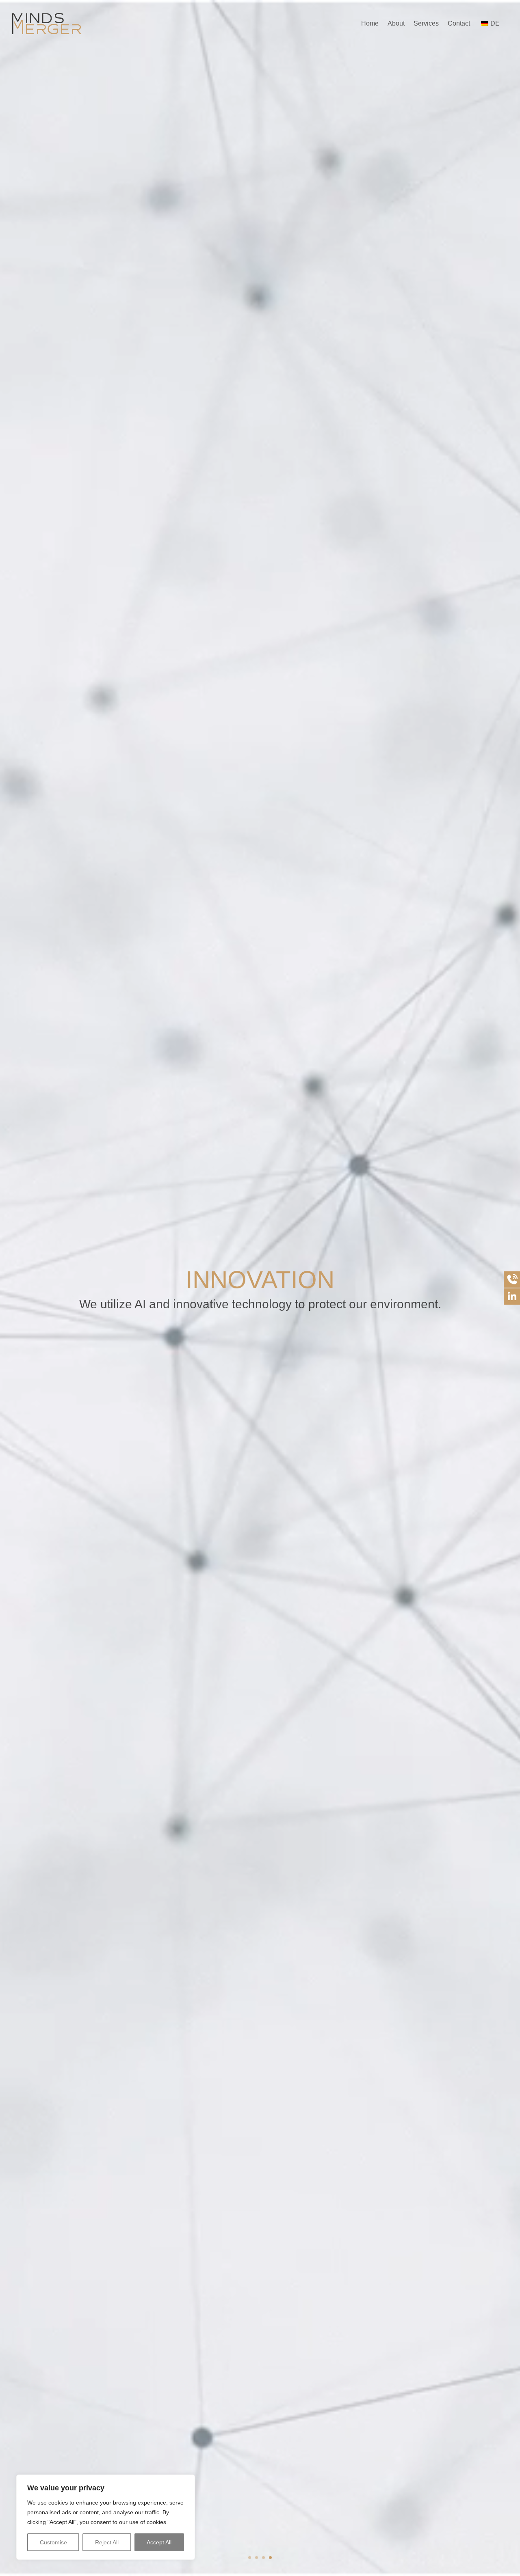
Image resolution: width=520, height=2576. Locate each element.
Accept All (159, 2542)
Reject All (107, 2542)
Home (370, 23)
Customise (53, 2542)
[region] (106, 2517)
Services (426, 23)
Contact (459, 23)
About (396, 23)
